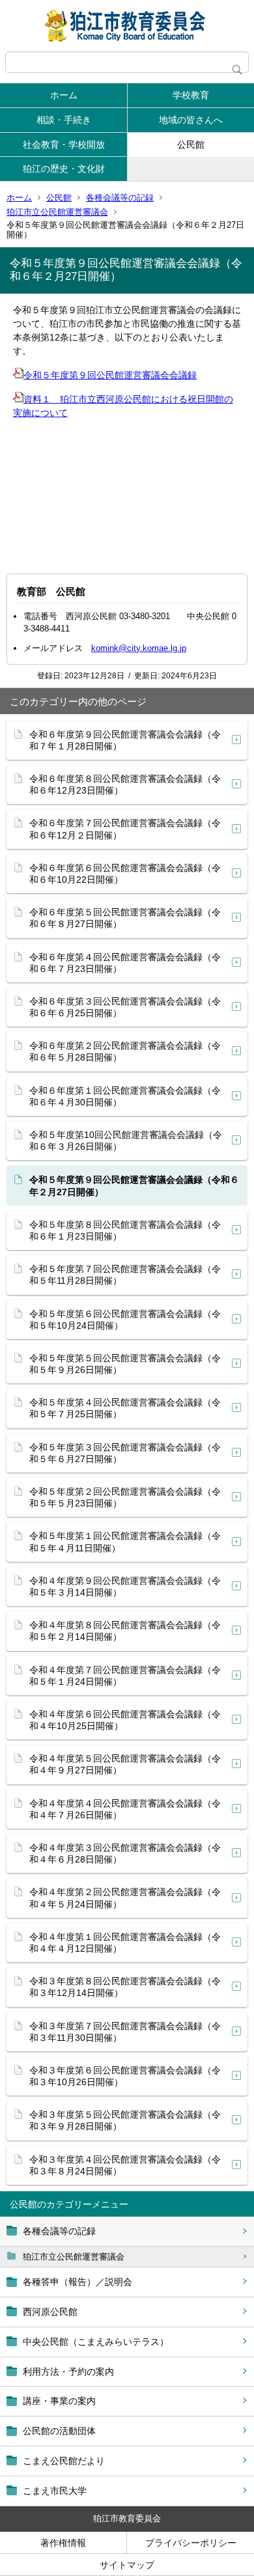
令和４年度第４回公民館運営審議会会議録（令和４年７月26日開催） (125, 1809)
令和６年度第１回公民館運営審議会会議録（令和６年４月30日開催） (125, 1096)
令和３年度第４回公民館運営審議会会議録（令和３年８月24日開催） (125, 2165)
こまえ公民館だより (64, 2461)
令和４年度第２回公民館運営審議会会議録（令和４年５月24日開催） (125, 1898)
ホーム (64, 95)
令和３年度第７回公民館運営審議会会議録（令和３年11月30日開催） (125, 2032)
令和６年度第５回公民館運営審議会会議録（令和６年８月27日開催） (125, 918)
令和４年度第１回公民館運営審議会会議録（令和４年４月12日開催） (125, 1943)
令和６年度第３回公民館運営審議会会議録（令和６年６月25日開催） (125, 1007)
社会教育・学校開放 (64, 145)
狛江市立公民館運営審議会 (57, 212)
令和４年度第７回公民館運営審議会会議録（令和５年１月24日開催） (125, 1676)
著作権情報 (63, 2543)
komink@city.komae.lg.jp (139, 648)
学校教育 (191, 95)
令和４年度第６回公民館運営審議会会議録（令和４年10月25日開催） (125, 1720)
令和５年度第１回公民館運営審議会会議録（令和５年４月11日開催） (125, 1542)
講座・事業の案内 (59, 2401)
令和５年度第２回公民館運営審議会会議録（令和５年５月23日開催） (125, 1497)
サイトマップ (127, 2565)
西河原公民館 (50, 2312)
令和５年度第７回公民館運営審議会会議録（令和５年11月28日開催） (125, 1275)
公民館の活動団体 (59, 2431)
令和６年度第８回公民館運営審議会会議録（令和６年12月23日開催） (125, 784)
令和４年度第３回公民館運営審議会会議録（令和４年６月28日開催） (125, 1853)
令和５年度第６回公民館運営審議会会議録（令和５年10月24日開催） (125, 1320)
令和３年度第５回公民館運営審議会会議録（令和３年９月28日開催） (125, 2120)
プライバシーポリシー (191, 2543)
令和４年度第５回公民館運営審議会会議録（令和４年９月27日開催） (125, 1764)
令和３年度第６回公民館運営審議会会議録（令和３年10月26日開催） (125, 2076)
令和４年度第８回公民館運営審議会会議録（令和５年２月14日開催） (125, 1631)
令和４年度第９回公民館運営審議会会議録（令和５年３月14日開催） (125, 1586)
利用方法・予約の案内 (68, 2372)
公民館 (191, 145)
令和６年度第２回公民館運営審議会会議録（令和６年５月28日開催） (125, 1051)
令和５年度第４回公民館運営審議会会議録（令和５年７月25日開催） (125, 1408)
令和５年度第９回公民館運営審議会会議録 (110, 375)
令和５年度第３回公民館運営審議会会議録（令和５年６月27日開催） (125, 1453)
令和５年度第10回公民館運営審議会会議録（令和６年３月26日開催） (126, 1141)
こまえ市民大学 (55, 2491)
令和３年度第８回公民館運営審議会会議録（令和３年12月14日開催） (125, 1987)
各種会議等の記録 (120, 198)
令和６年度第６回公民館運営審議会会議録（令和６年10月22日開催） (125, 874)
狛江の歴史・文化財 (64, 169)
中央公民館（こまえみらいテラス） (96, 2342)
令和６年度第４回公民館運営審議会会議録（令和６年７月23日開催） (125, 963)
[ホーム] (127, 26)
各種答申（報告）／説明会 (78, 2282)
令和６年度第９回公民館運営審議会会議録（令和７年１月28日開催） (125, 740)
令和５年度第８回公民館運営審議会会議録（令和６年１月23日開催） (125, 1230)
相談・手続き (64, 120)
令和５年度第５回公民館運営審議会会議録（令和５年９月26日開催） (125, 1364)
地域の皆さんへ (191, 120)
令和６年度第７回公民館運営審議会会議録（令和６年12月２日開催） (125, 829)
